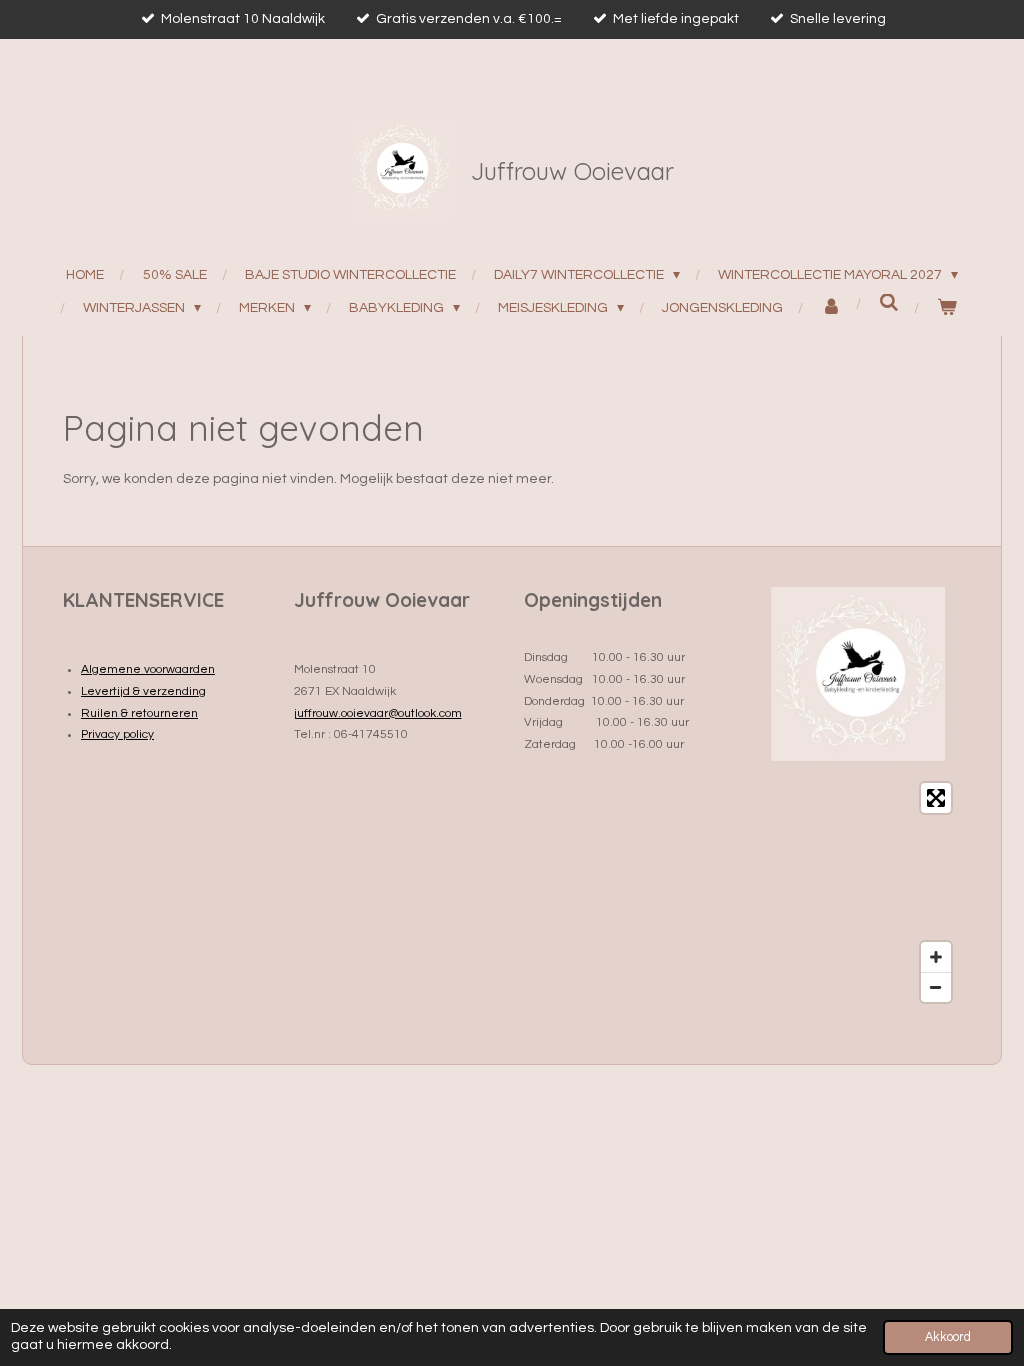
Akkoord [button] (948, 1337)
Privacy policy (117, 734)
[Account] (832, 308)
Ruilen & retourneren (139, 713)
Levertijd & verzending (143, 691)
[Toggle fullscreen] (936, 798)
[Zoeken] (890, 303)
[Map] (858, 892)
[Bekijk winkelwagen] (947, 308)
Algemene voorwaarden (148, 669)
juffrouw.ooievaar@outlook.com (378, 713)
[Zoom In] (936, 957)
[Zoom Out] (936, 987)
